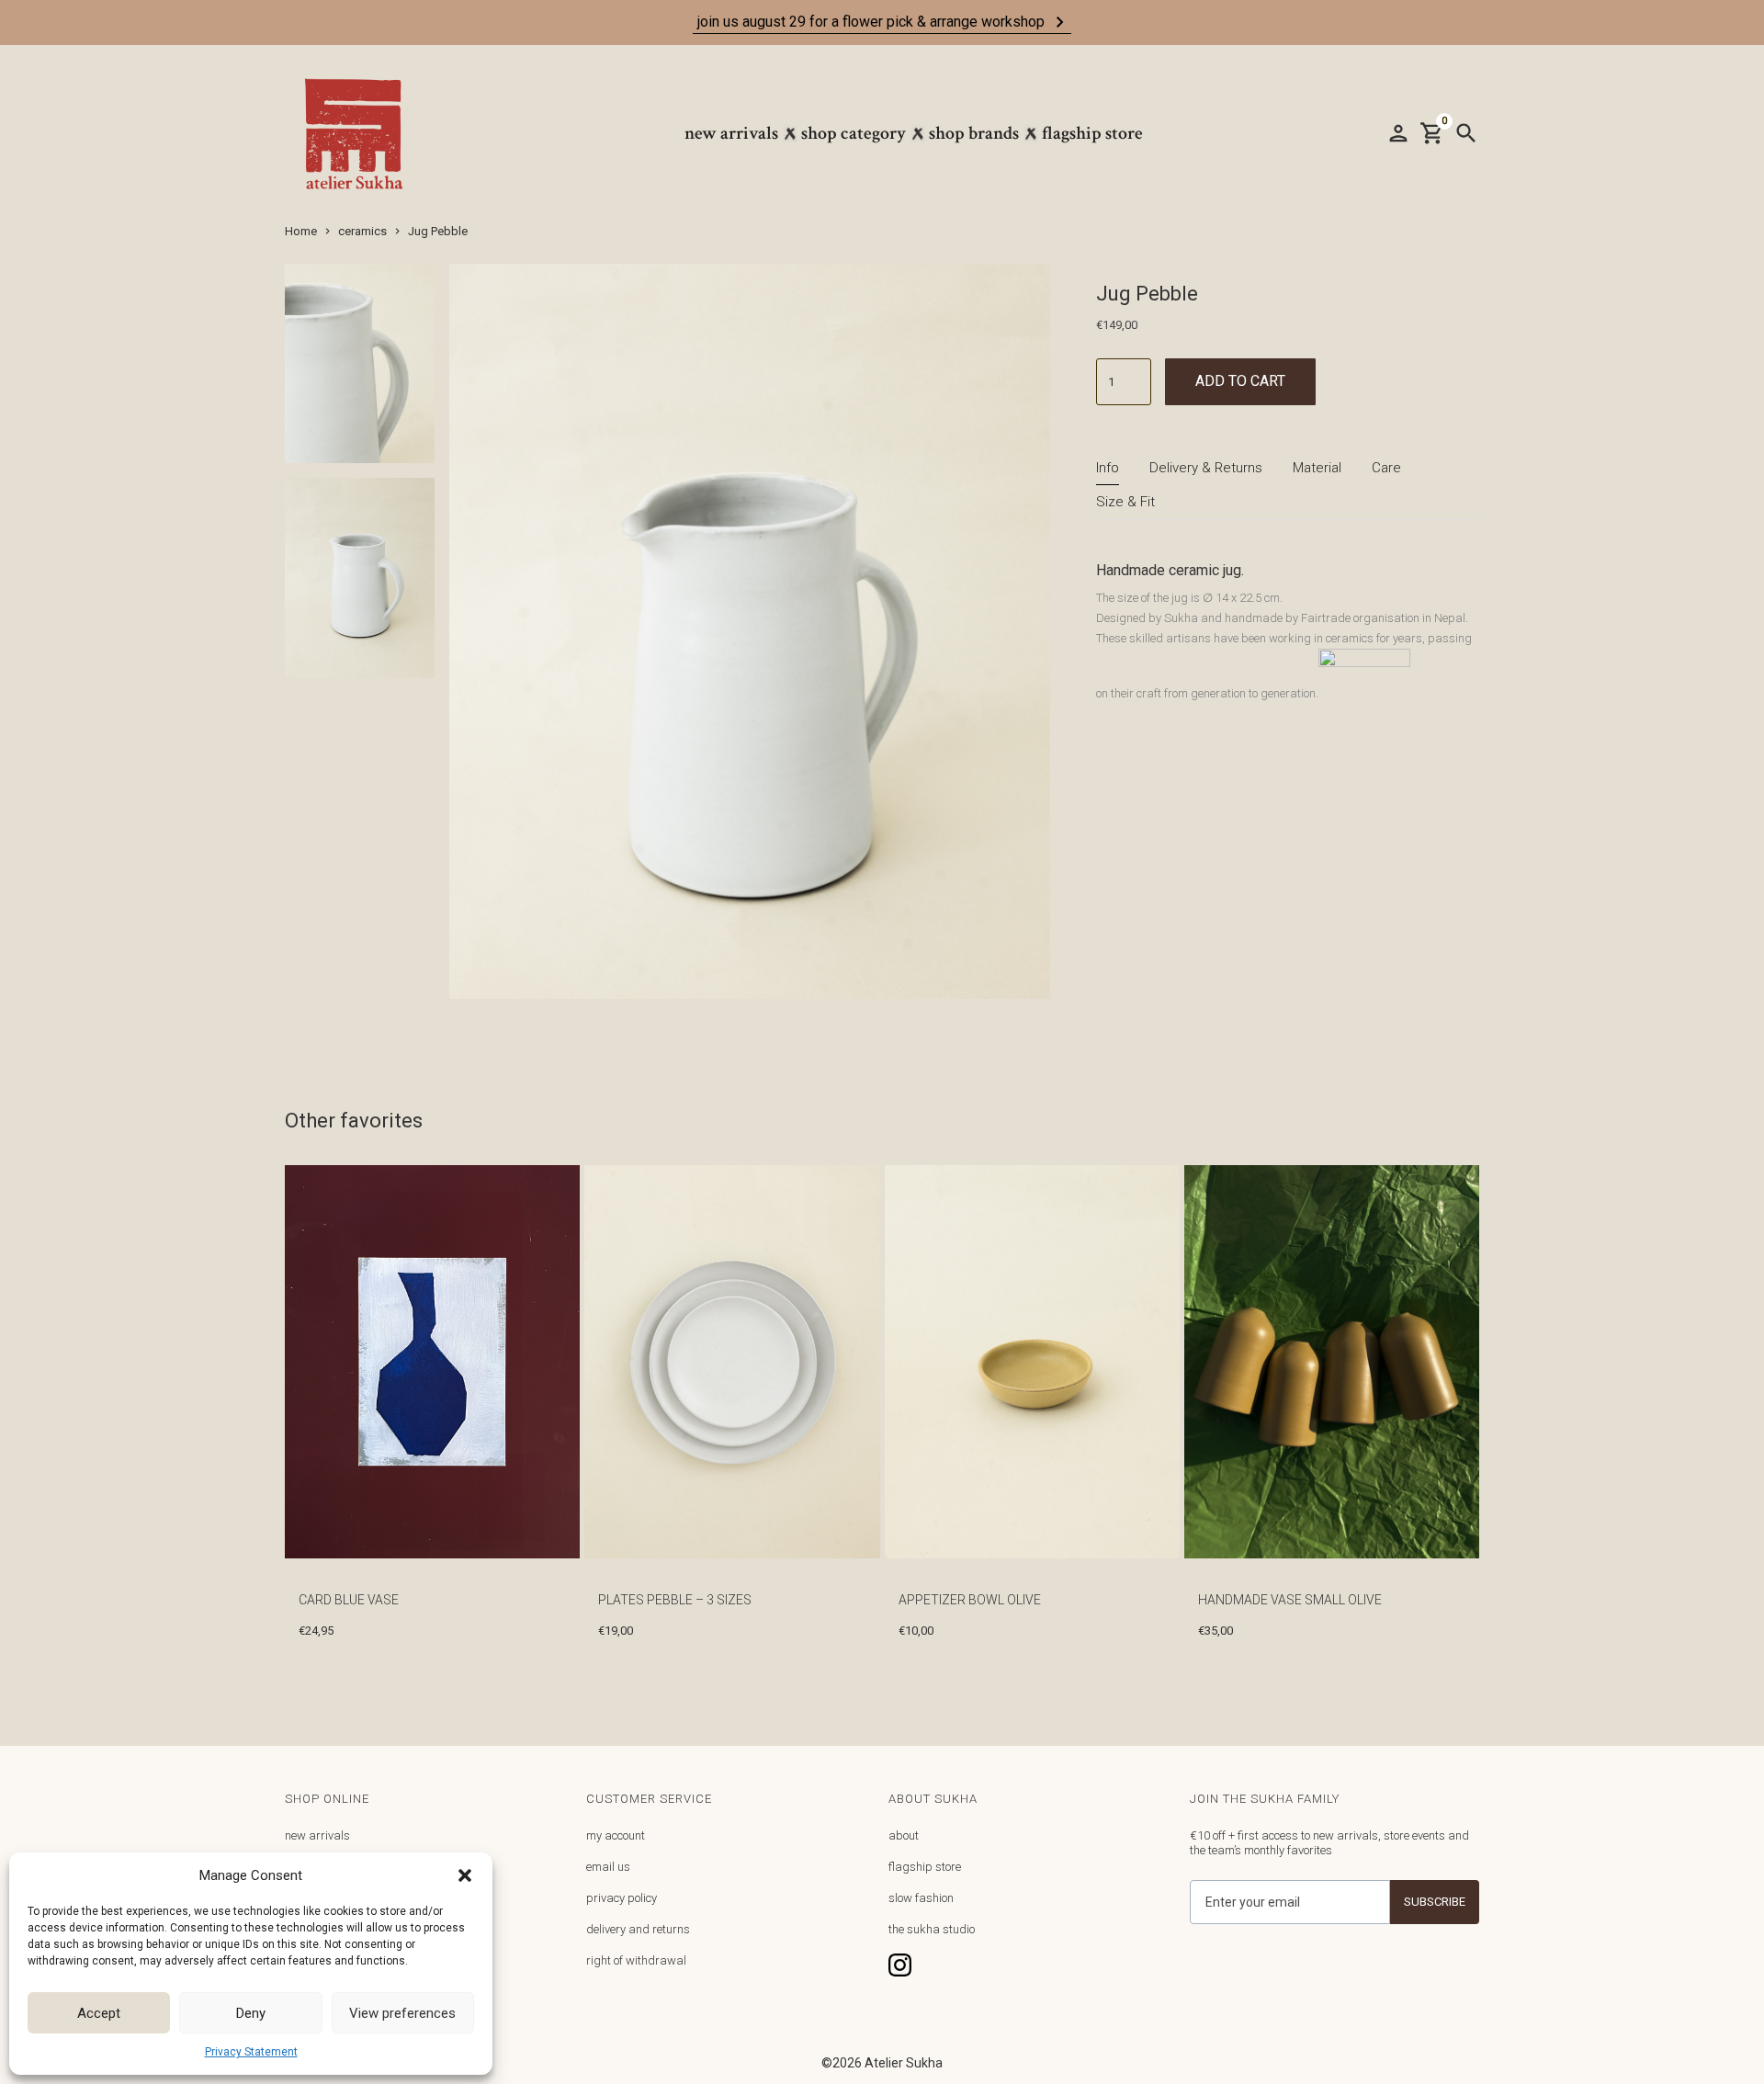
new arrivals (317, 1835)
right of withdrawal (636, 1960)
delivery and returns (638, 1929)
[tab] (1108, 468)
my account (616, 1835)
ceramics (362, 231)
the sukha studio (932, 1929)
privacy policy (622, 1898)
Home (301, 231)
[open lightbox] (360, 371)
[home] (363, 134)
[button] (465, 1875)
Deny (251, 2013)
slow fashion (921, 1898)
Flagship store (1092, 133)
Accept (99, 2013)
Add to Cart (1240, 381)
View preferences (402, 2013)
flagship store (925, 1867)
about (904, 1835)
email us (608, 1867)
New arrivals (731, 133)
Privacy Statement (251, 2052)
